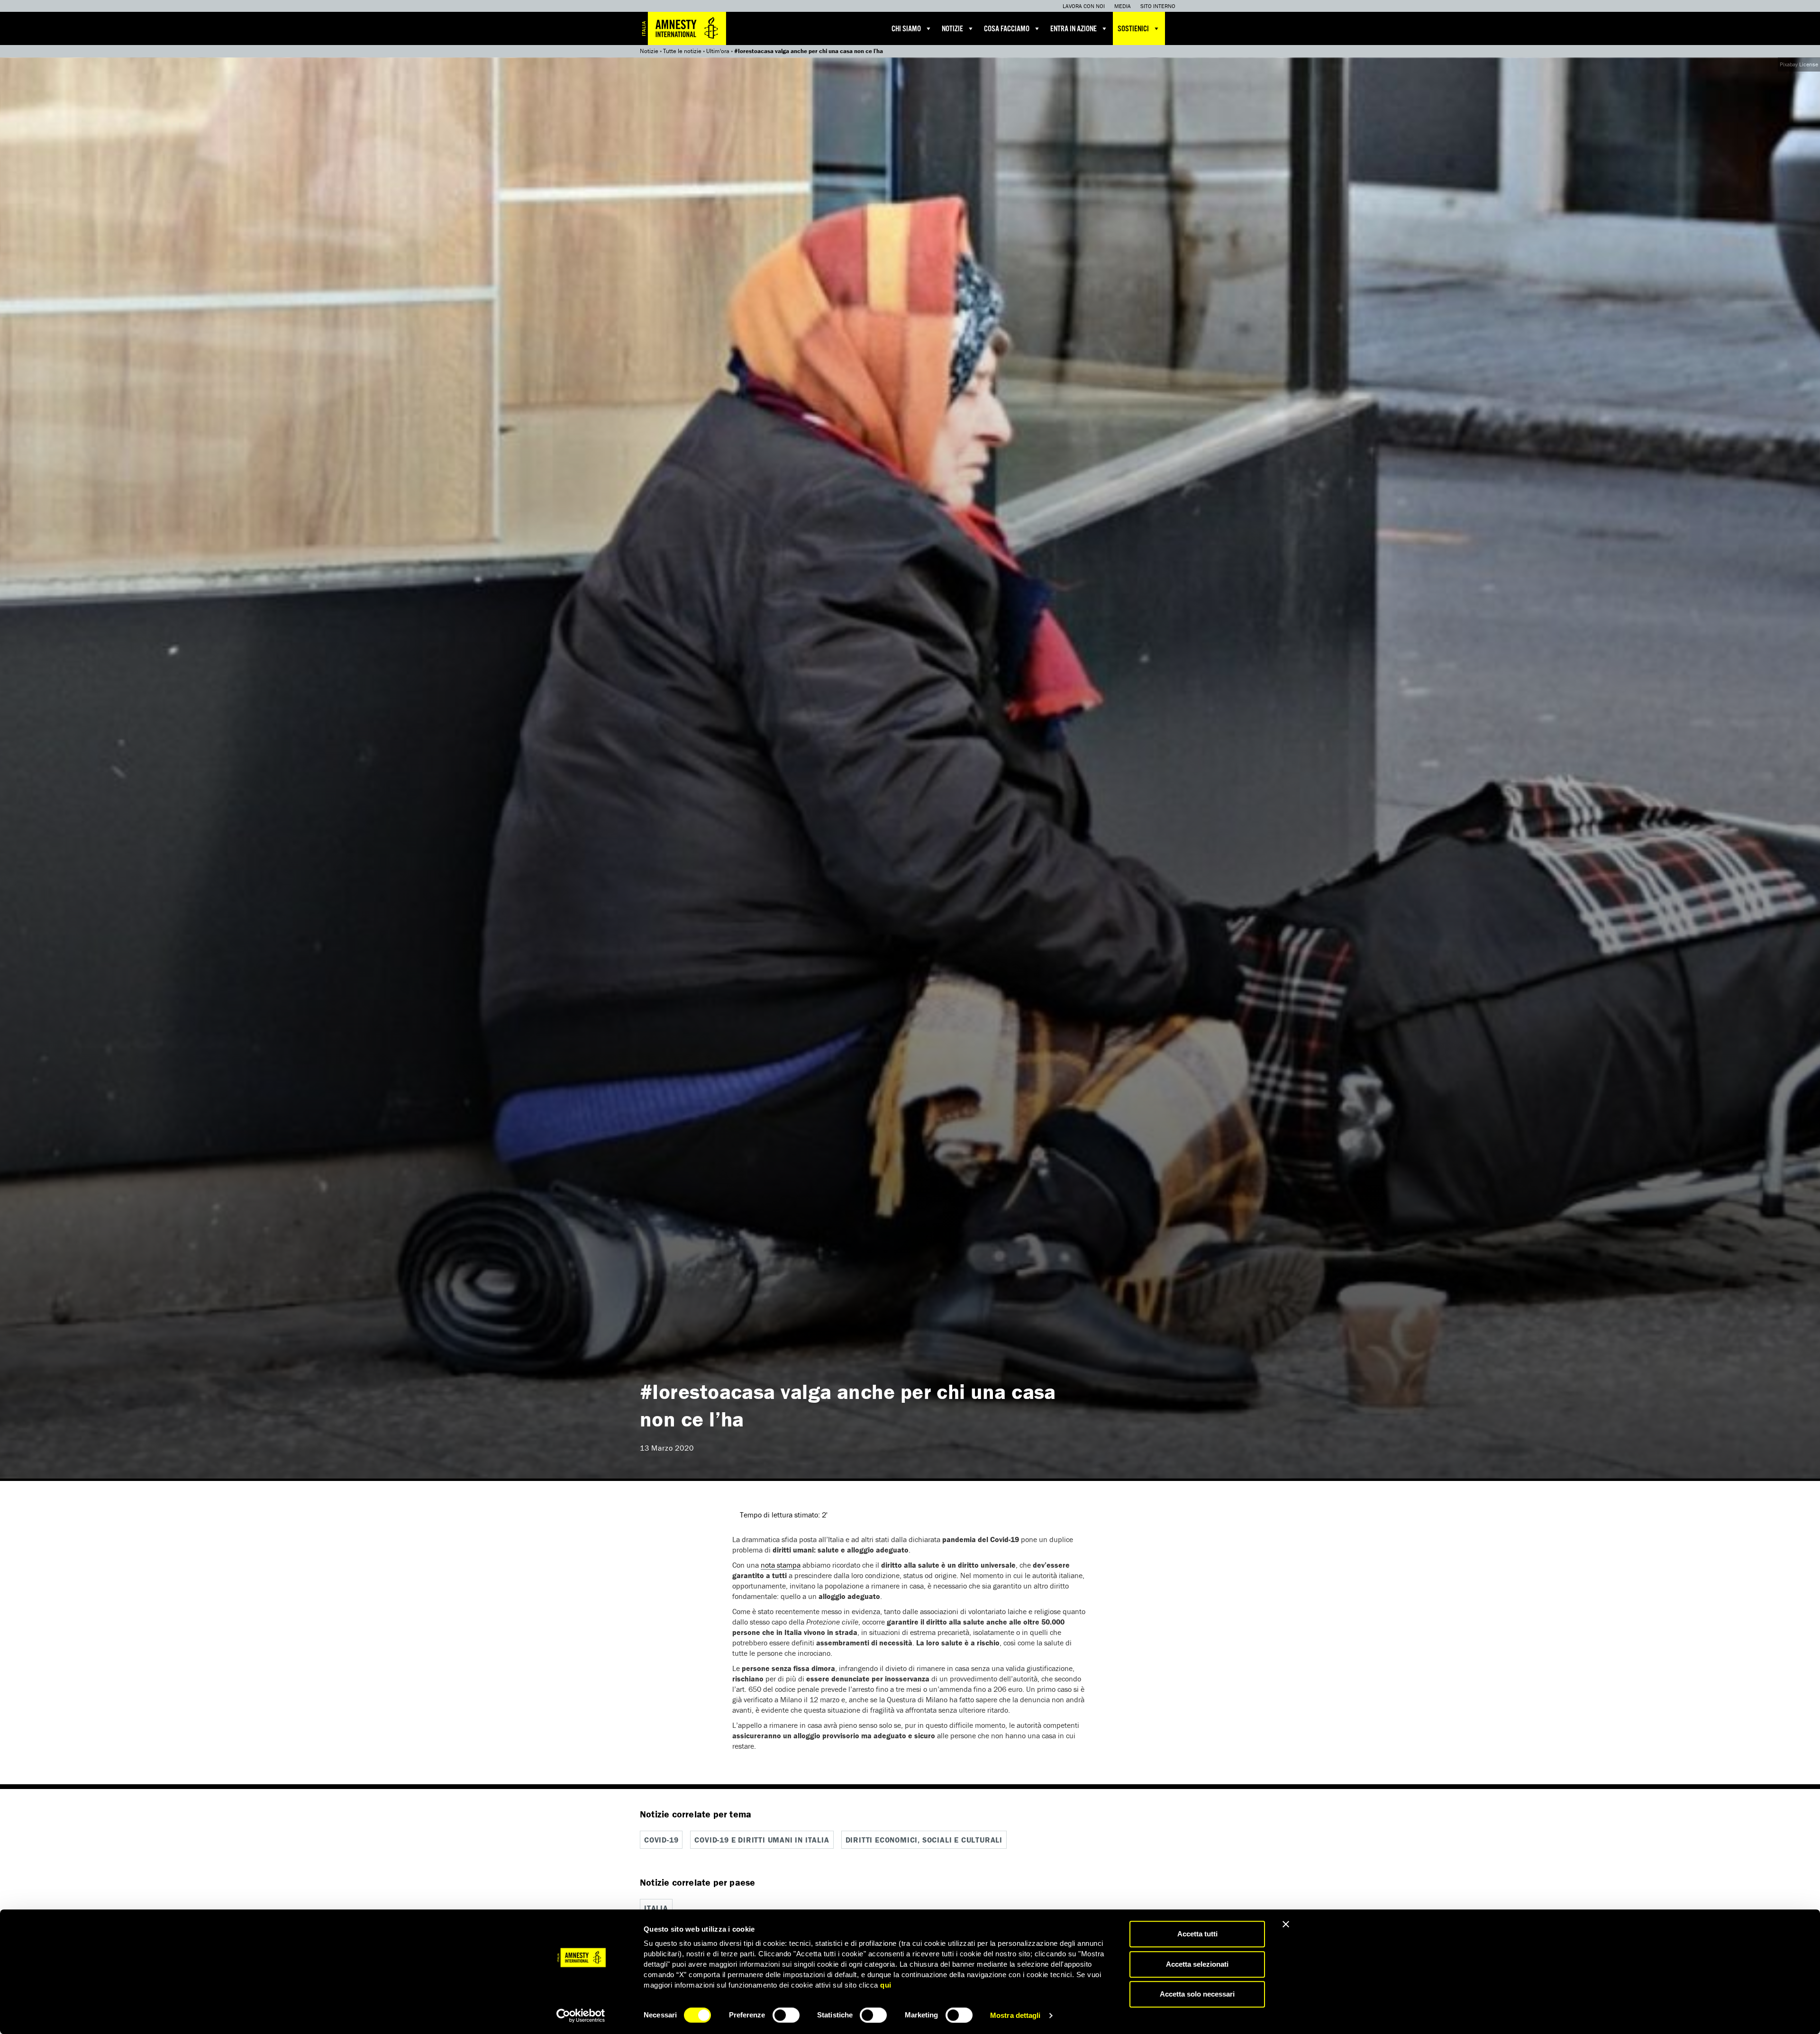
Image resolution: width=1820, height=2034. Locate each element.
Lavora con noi (1084, 6)
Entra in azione (1074, 29)
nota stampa (781, 1565)
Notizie (952, 29)
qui (886, 1985)
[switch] (786, 2015)
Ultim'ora (718, 51)
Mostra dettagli (1015, 2015)
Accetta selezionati (1197, 1964)
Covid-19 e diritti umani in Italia (762, 1840)
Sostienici (1133, 29)
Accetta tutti (1197, 1934)
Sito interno (1158, 6)
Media (1123, 6)
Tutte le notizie (682, 51)
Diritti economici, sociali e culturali (924, 1840)
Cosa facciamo (1007, 29)
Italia (656, 1908)
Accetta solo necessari (1197, 1994)
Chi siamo (906, 29)
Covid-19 (661, 1840)
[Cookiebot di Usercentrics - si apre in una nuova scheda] (581, 2016)
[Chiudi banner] (1286, 1924)
